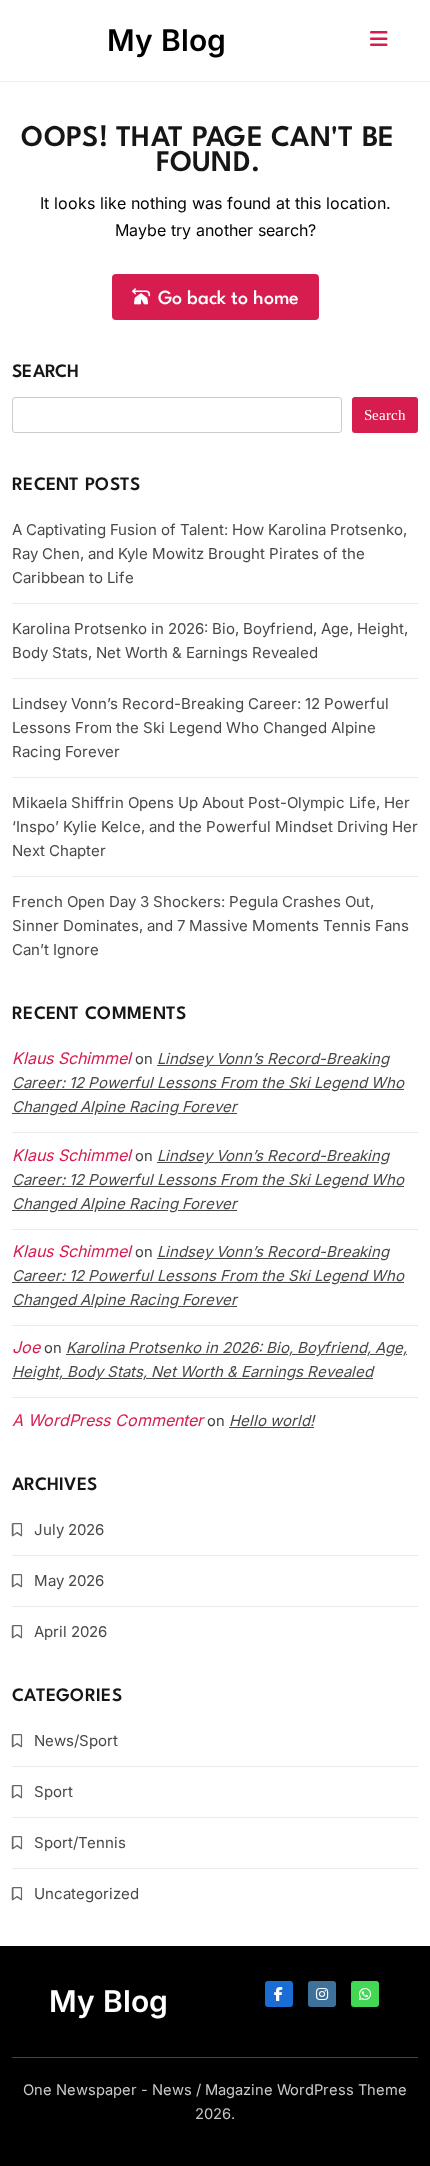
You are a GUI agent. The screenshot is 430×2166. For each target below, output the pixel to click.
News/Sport (76, 1740)
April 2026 (70, 1631)
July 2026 (69, 1529)
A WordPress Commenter (107, 1420)
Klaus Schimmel (71, 1155)
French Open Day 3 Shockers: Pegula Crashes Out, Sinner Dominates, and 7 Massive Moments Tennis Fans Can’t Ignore (210, 925)
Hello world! (271, 1420)
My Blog (166, 40)
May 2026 (69, 1580)
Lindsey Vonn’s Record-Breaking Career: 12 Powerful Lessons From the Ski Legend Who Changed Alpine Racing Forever (200, 727)
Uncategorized (86, 1893)
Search (46, 372)
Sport (53, 1791)
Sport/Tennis (80, 1842)
